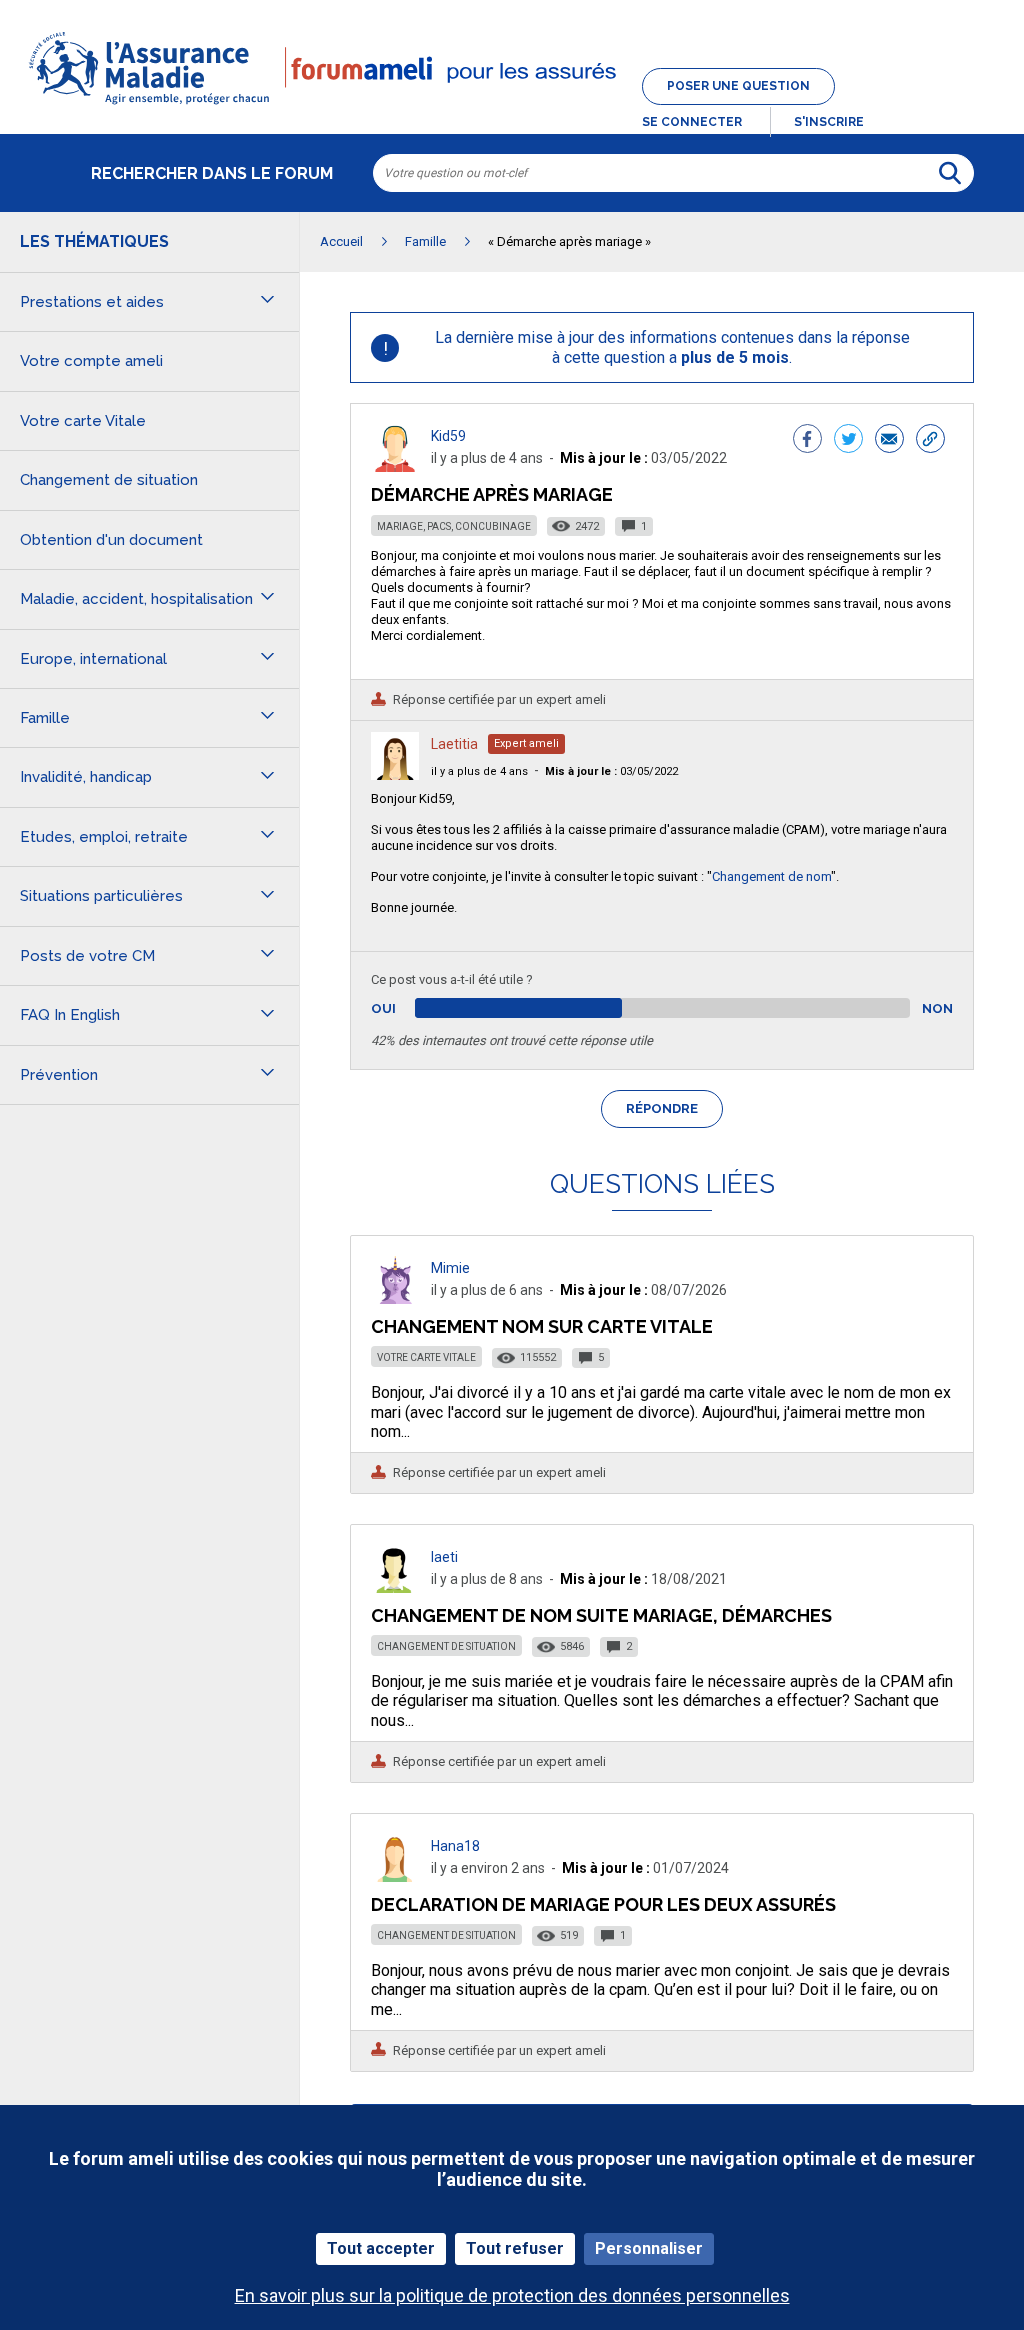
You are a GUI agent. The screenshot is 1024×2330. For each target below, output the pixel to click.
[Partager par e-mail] (889, 441)
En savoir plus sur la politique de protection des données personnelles (512, 2295)
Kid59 (448, 436)
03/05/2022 (611, 771)
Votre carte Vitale (426, 1357)
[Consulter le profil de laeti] (395, 1587)
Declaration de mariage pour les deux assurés (603, 1904)
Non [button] (937, 1008)
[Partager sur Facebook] (807, 441)
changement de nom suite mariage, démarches (601, 1615)
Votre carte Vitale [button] (83, 421)
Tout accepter (381, 2248)
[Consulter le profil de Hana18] (395, 1876)
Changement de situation (446, 1646)
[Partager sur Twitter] (848, 441)
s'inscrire (829, 122)
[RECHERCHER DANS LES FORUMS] (950, 173)
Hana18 (455, 1846)
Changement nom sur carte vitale (542, 1326)
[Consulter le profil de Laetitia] (395, 774)
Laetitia (454, 744)
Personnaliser (649, 2248)
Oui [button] (406, 1008)
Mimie (450, 1268)
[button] (512, 106)
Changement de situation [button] (109, 480)
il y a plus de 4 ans (479, 771)
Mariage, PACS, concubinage (454, 526)
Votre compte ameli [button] (91, 361)
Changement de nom (771, 876)
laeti (444, 1557)
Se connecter (692, 122)
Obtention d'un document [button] (111, 540)
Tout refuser (515, 2248)
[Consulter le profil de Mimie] (395, 1298)
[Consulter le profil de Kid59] (395, 466)
